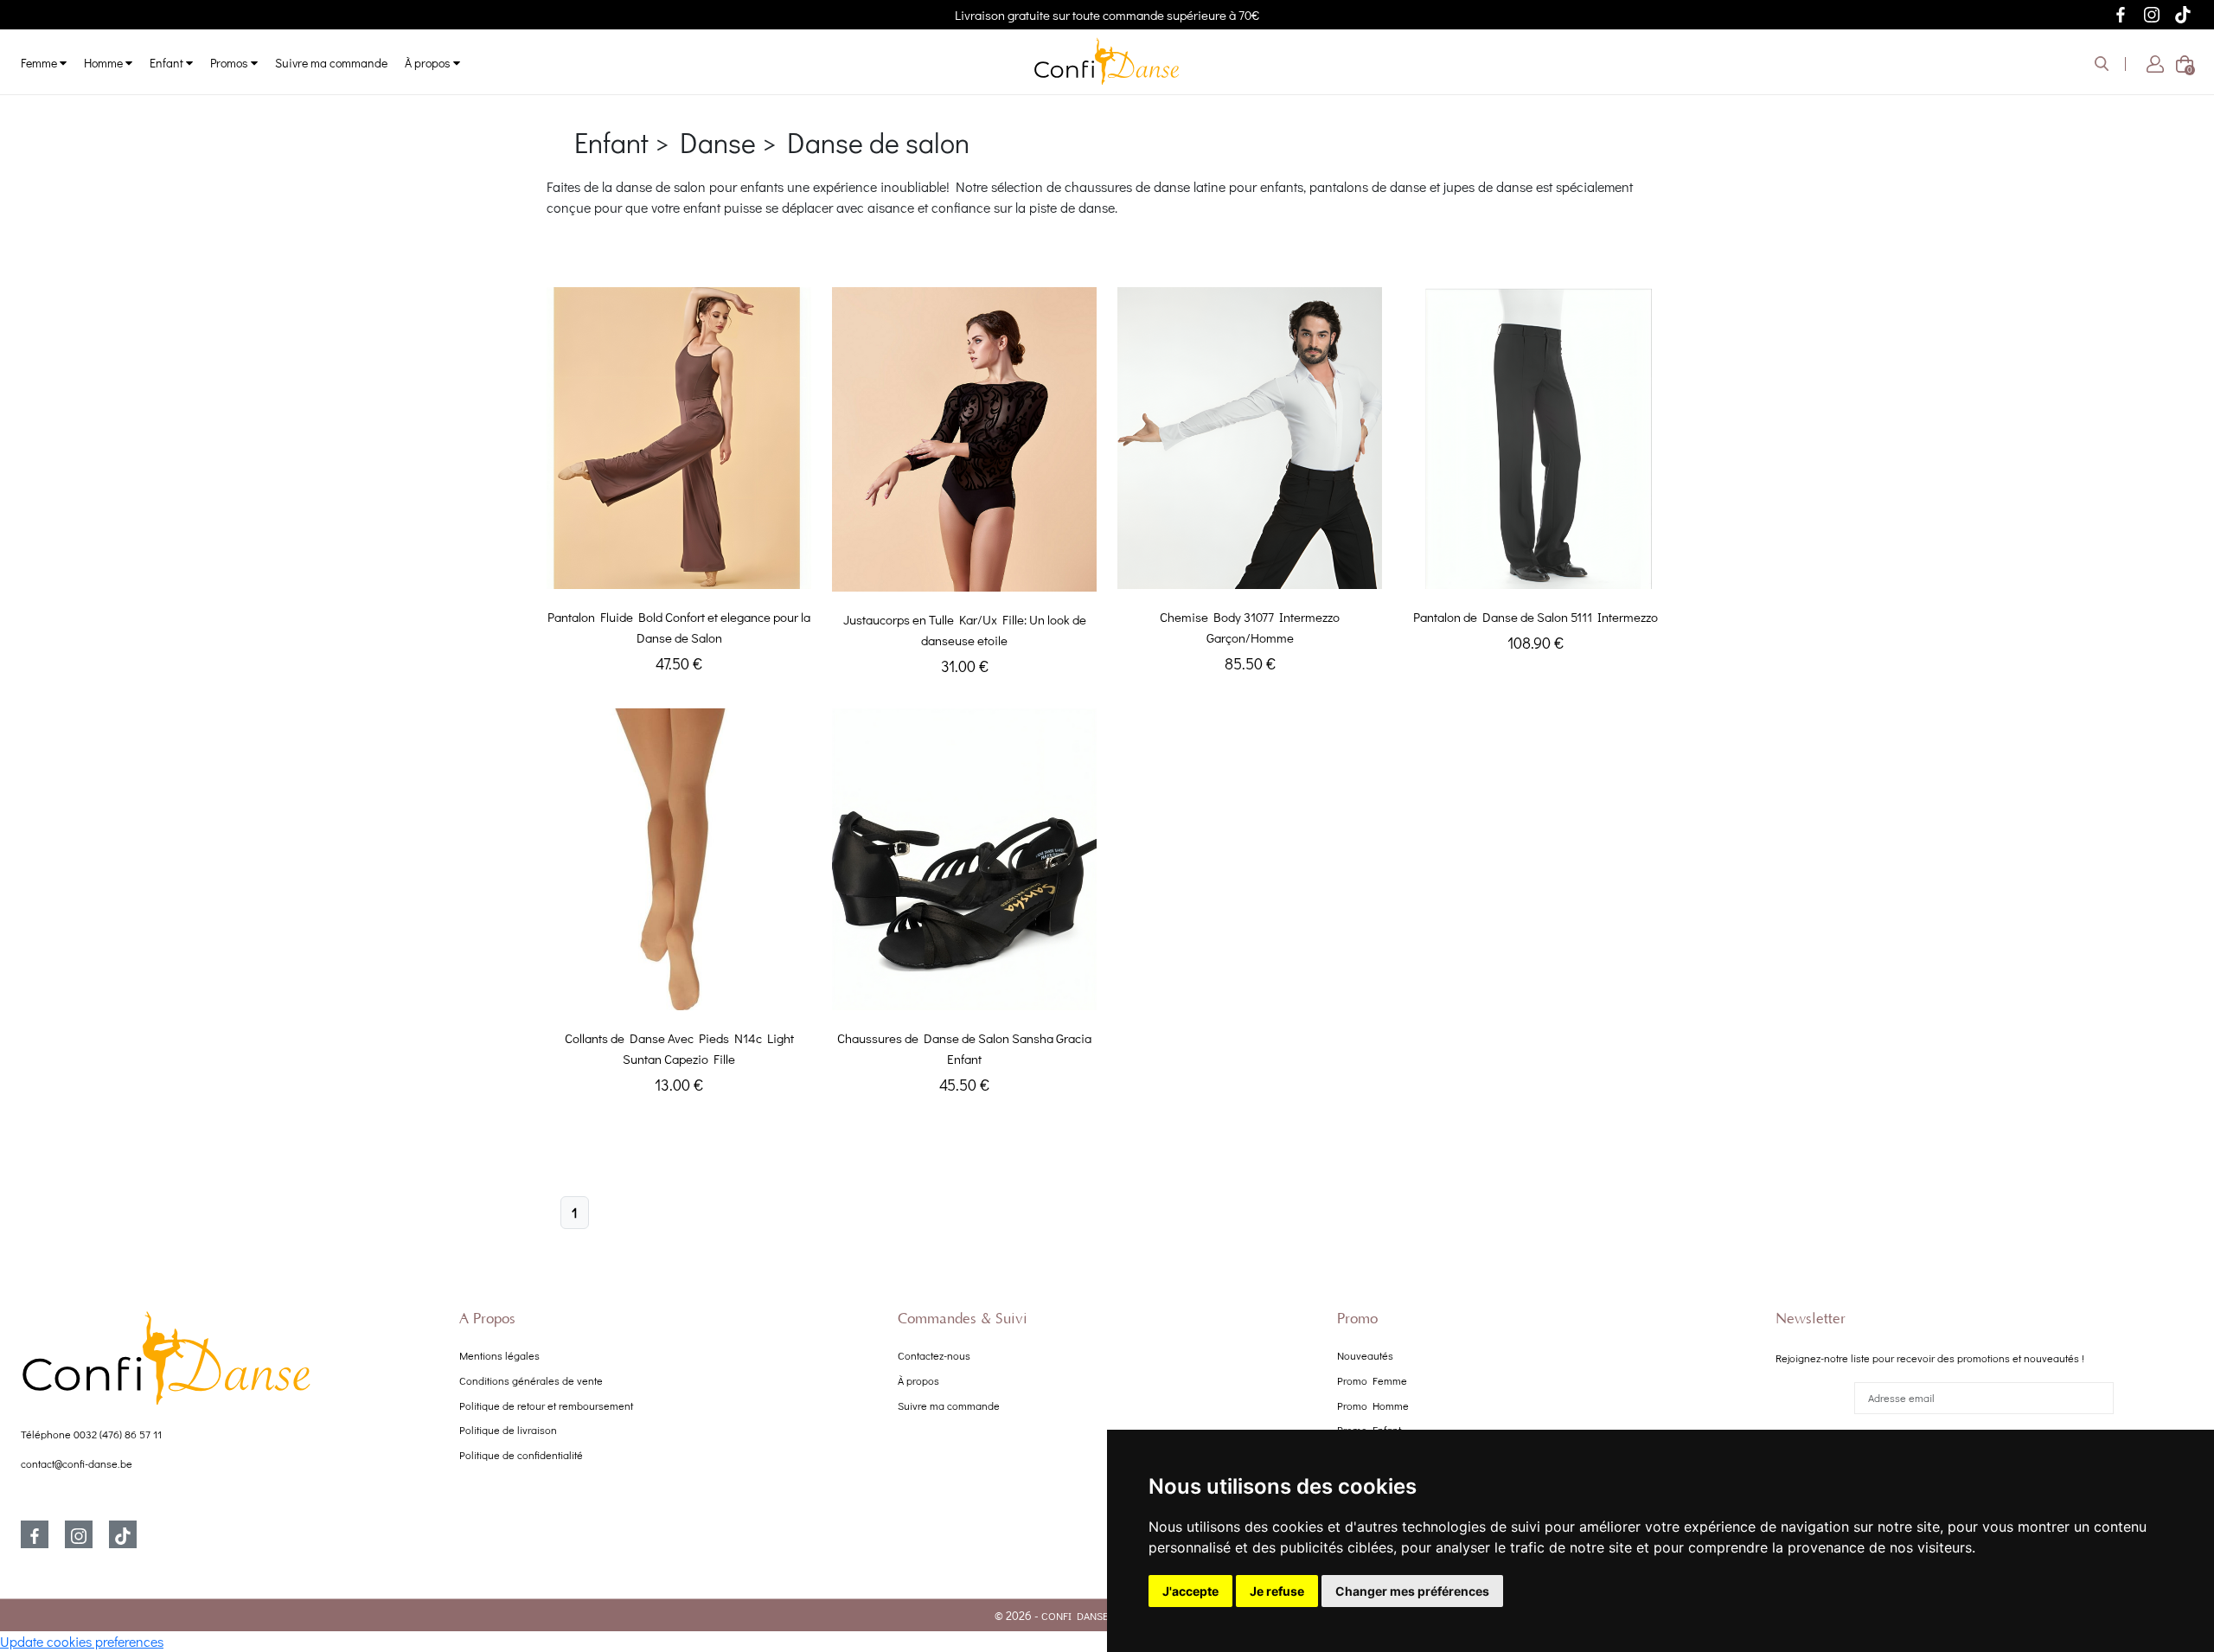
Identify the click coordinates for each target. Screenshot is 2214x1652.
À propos (429, 63)
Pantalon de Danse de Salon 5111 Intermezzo (1536, 617)
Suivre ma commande (331, 63)
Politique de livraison (508, 1430)
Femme (40, 63)
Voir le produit (679, 571)
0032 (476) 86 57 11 (118, 1434)
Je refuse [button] (1277, 1591)
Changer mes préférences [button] (1412, 1591)
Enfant (168, 63)
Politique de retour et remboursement (546, 1405)
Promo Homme (1373, 1405)
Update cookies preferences (82, 1641)
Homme (105, 63)
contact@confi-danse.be (77, 1463)
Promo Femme (1372, 1380)
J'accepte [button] (1190, 1591)
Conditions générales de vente (531, 1380)
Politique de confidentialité (521, 1455)
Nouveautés (1365, 1355)
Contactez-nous (934, 1355)
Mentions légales (499, 1355)
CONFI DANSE (1075, 1616)
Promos (230, 63)
